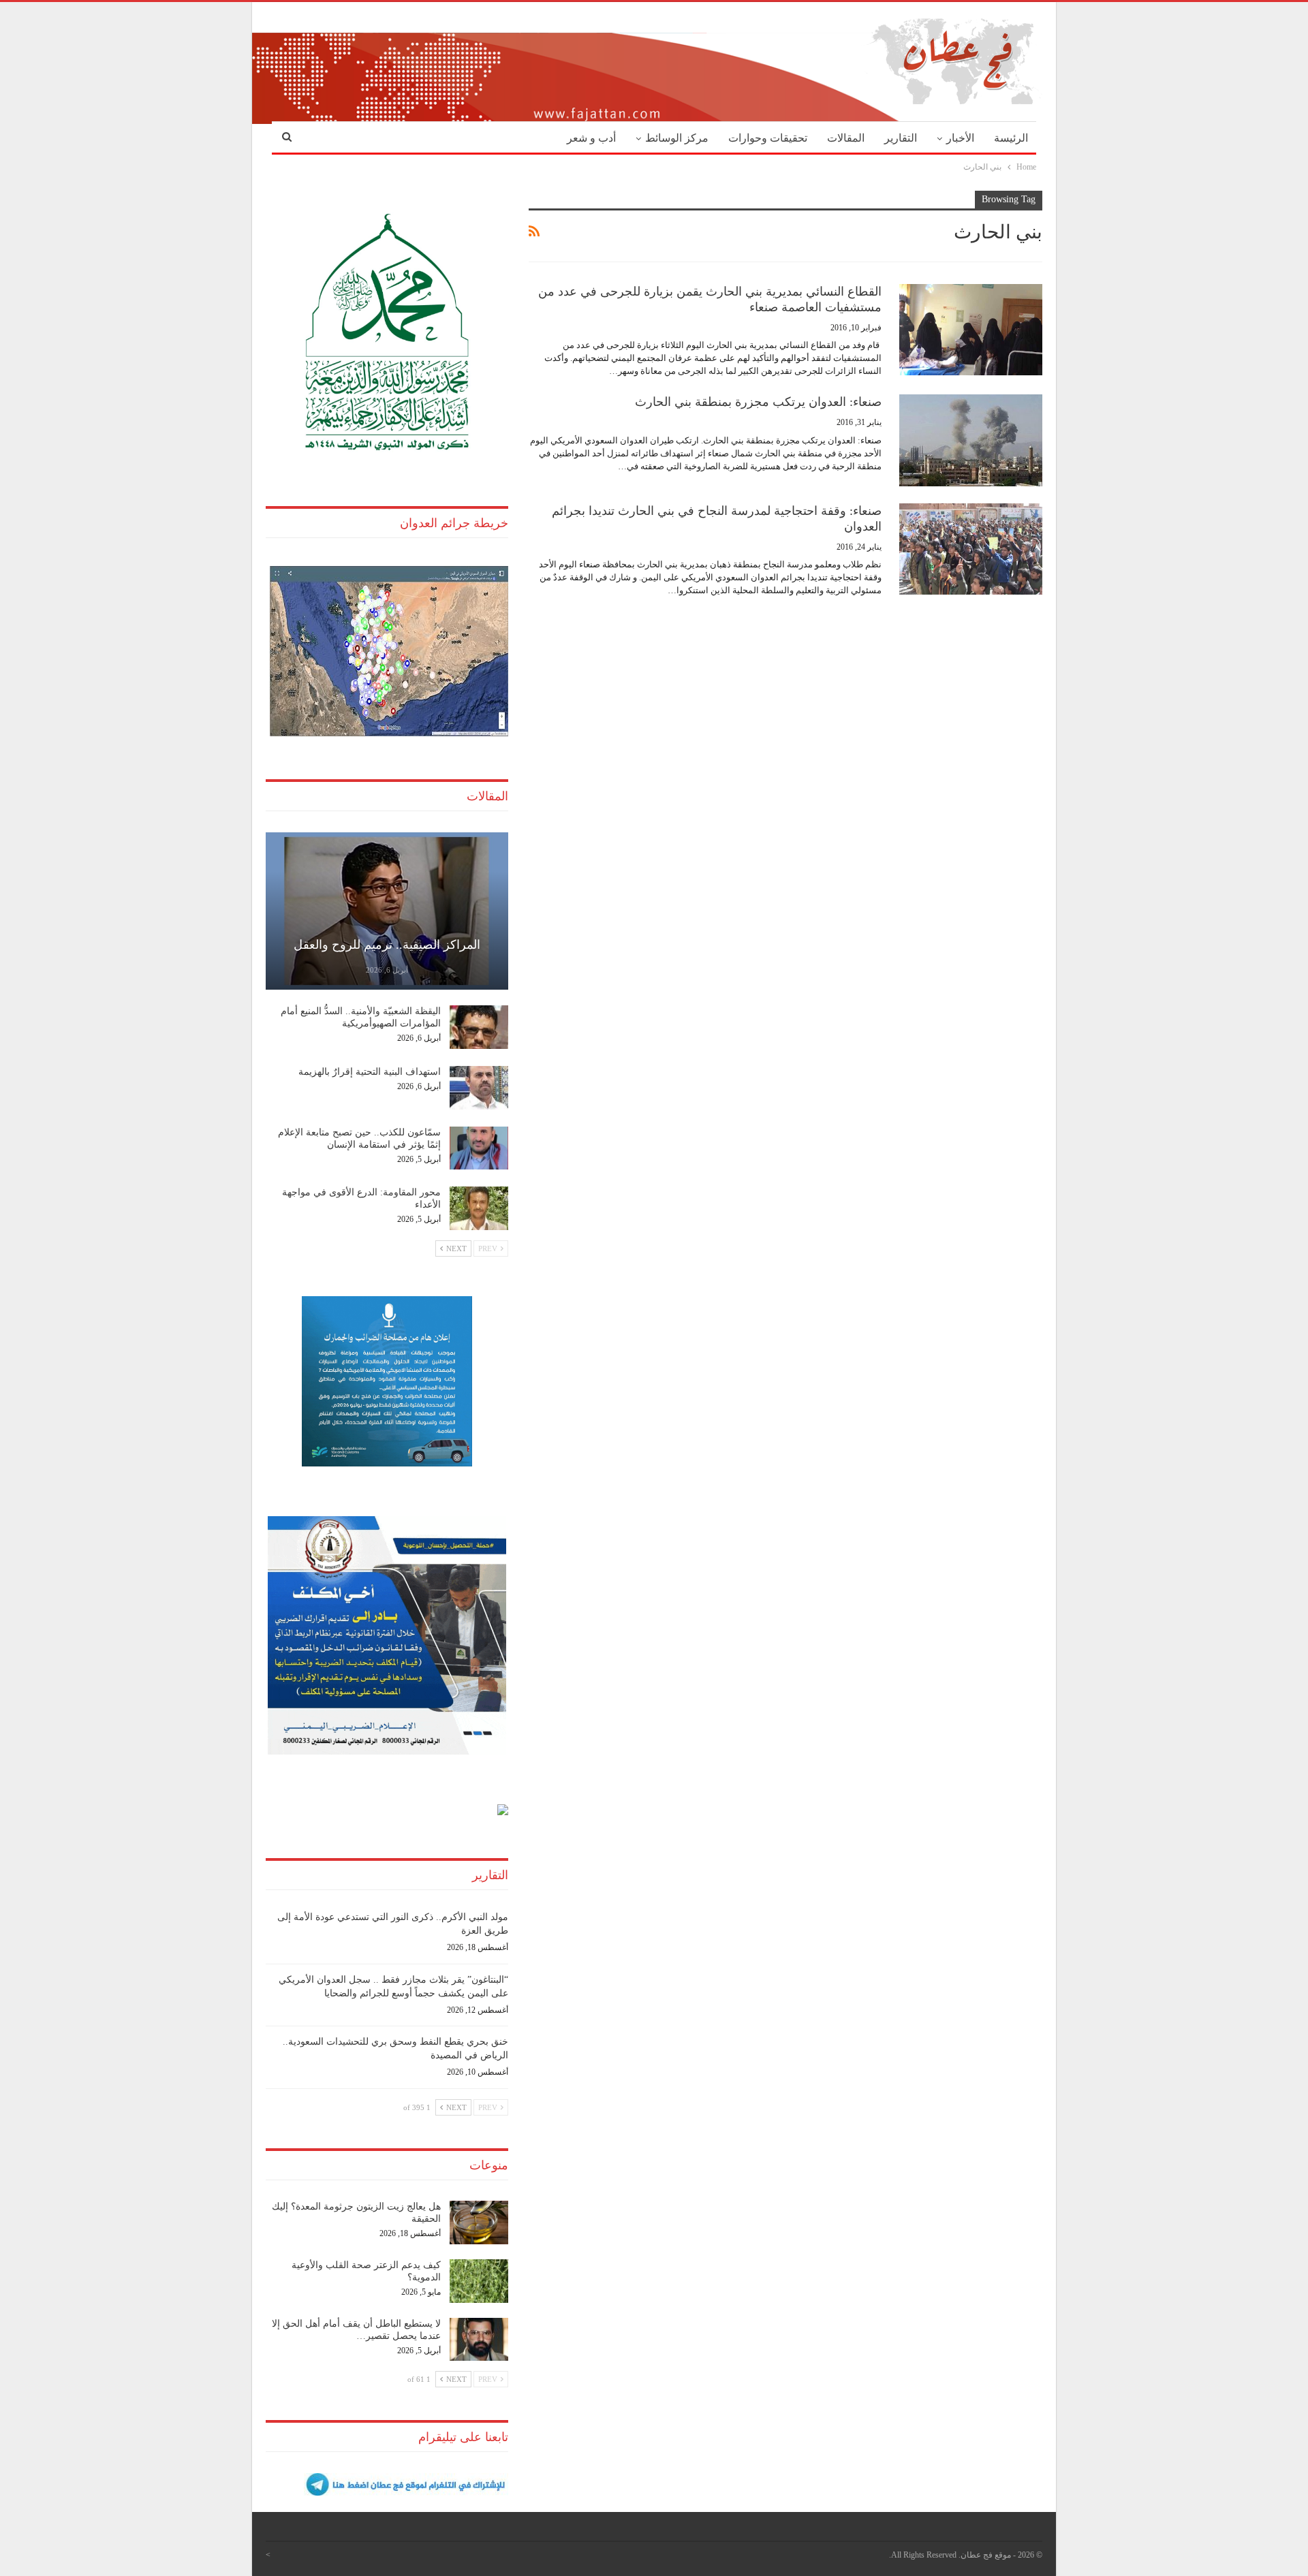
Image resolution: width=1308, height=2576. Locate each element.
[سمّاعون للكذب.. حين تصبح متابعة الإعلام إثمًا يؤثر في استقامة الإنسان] (479, 1148)
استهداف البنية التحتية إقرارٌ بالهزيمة (370, 1072)
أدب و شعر (591, 138)
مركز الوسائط (677, 138)
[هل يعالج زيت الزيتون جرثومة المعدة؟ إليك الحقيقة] (479, 2222)
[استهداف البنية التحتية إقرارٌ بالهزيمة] (479, 1088)
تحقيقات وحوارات (768, 138)
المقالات (846, 138)
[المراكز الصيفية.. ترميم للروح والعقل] (387, 911)
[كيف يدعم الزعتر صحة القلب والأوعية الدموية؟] (479, 2281)
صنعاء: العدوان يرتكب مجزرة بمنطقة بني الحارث (758, 402)
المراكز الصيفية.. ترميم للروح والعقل (387, 945)
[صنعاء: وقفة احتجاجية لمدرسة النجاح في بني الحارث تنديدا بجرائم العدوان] (971, 549)
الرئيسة (1011, 138)
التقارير (901, 138)
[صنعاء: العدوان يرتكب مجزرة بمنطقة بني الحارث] (971, 440)
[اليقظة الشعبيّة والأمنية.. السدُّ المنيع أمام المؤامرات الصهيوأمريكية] (479, 1027)
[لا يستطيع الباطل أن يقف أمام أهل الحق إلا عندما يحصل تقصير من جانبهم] (479, 2340)
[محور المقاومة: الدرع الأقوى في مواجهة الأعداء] (479, 1208)
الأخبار (960, 138)
